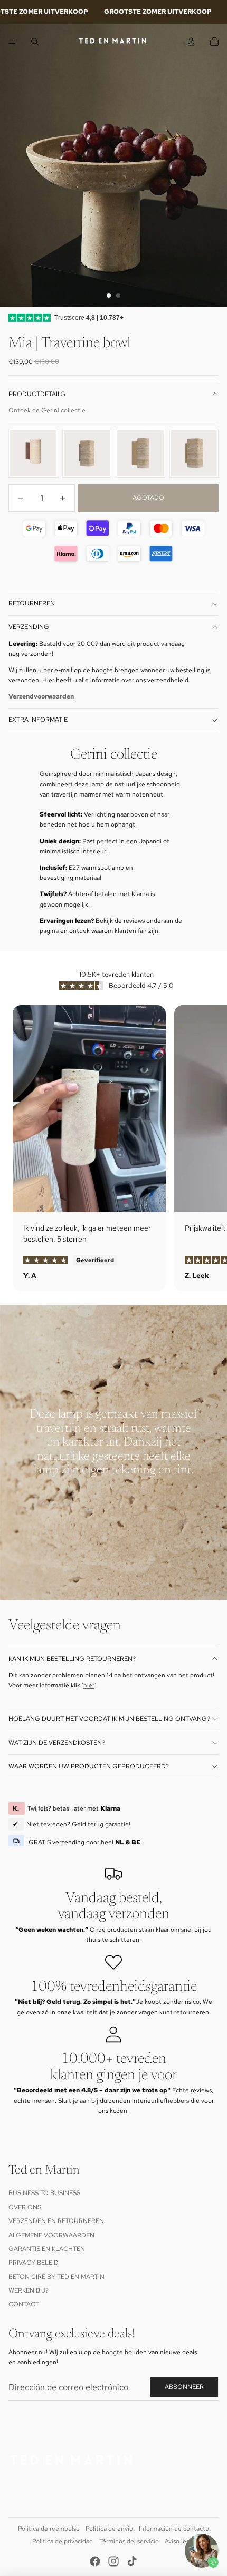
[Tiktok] (132, 2561)
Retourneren (32, 603)
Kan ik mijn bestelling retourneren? (72, 1659)
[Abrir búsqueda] (35, 42)
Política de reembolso (49, 2529)
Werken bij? (29, 2290)
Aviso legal (180, 2541)
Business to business (44, 2193)
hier (89, 1685)
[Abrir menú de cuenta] (191, 42)
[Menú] (12, 42)
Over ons (25, 2207)
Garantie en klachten (47, 2249)
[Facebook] (95, 2561)
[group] (33, 454)
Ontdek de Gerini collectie (47, 410)
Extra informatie (38, 720)
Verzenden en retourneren (56, 2221)
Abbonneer (184, 2387)
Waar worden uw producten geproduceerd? (89, 1766)
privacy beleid (34, 2263)
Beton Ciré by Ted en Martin (56, 2277)
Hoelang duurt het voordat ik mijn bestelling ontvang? (109, 1719)
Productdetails (37, 394)
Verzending (29, 627)
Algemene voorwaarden (51, 2235)
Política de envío (109, 2529)
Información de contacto (174, 2529)
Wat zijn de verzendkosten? (57, 1743)
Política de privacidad (63, 2541)
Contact (24, 2304)
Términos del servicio (129, 2541)
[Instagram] (113, 2561)
